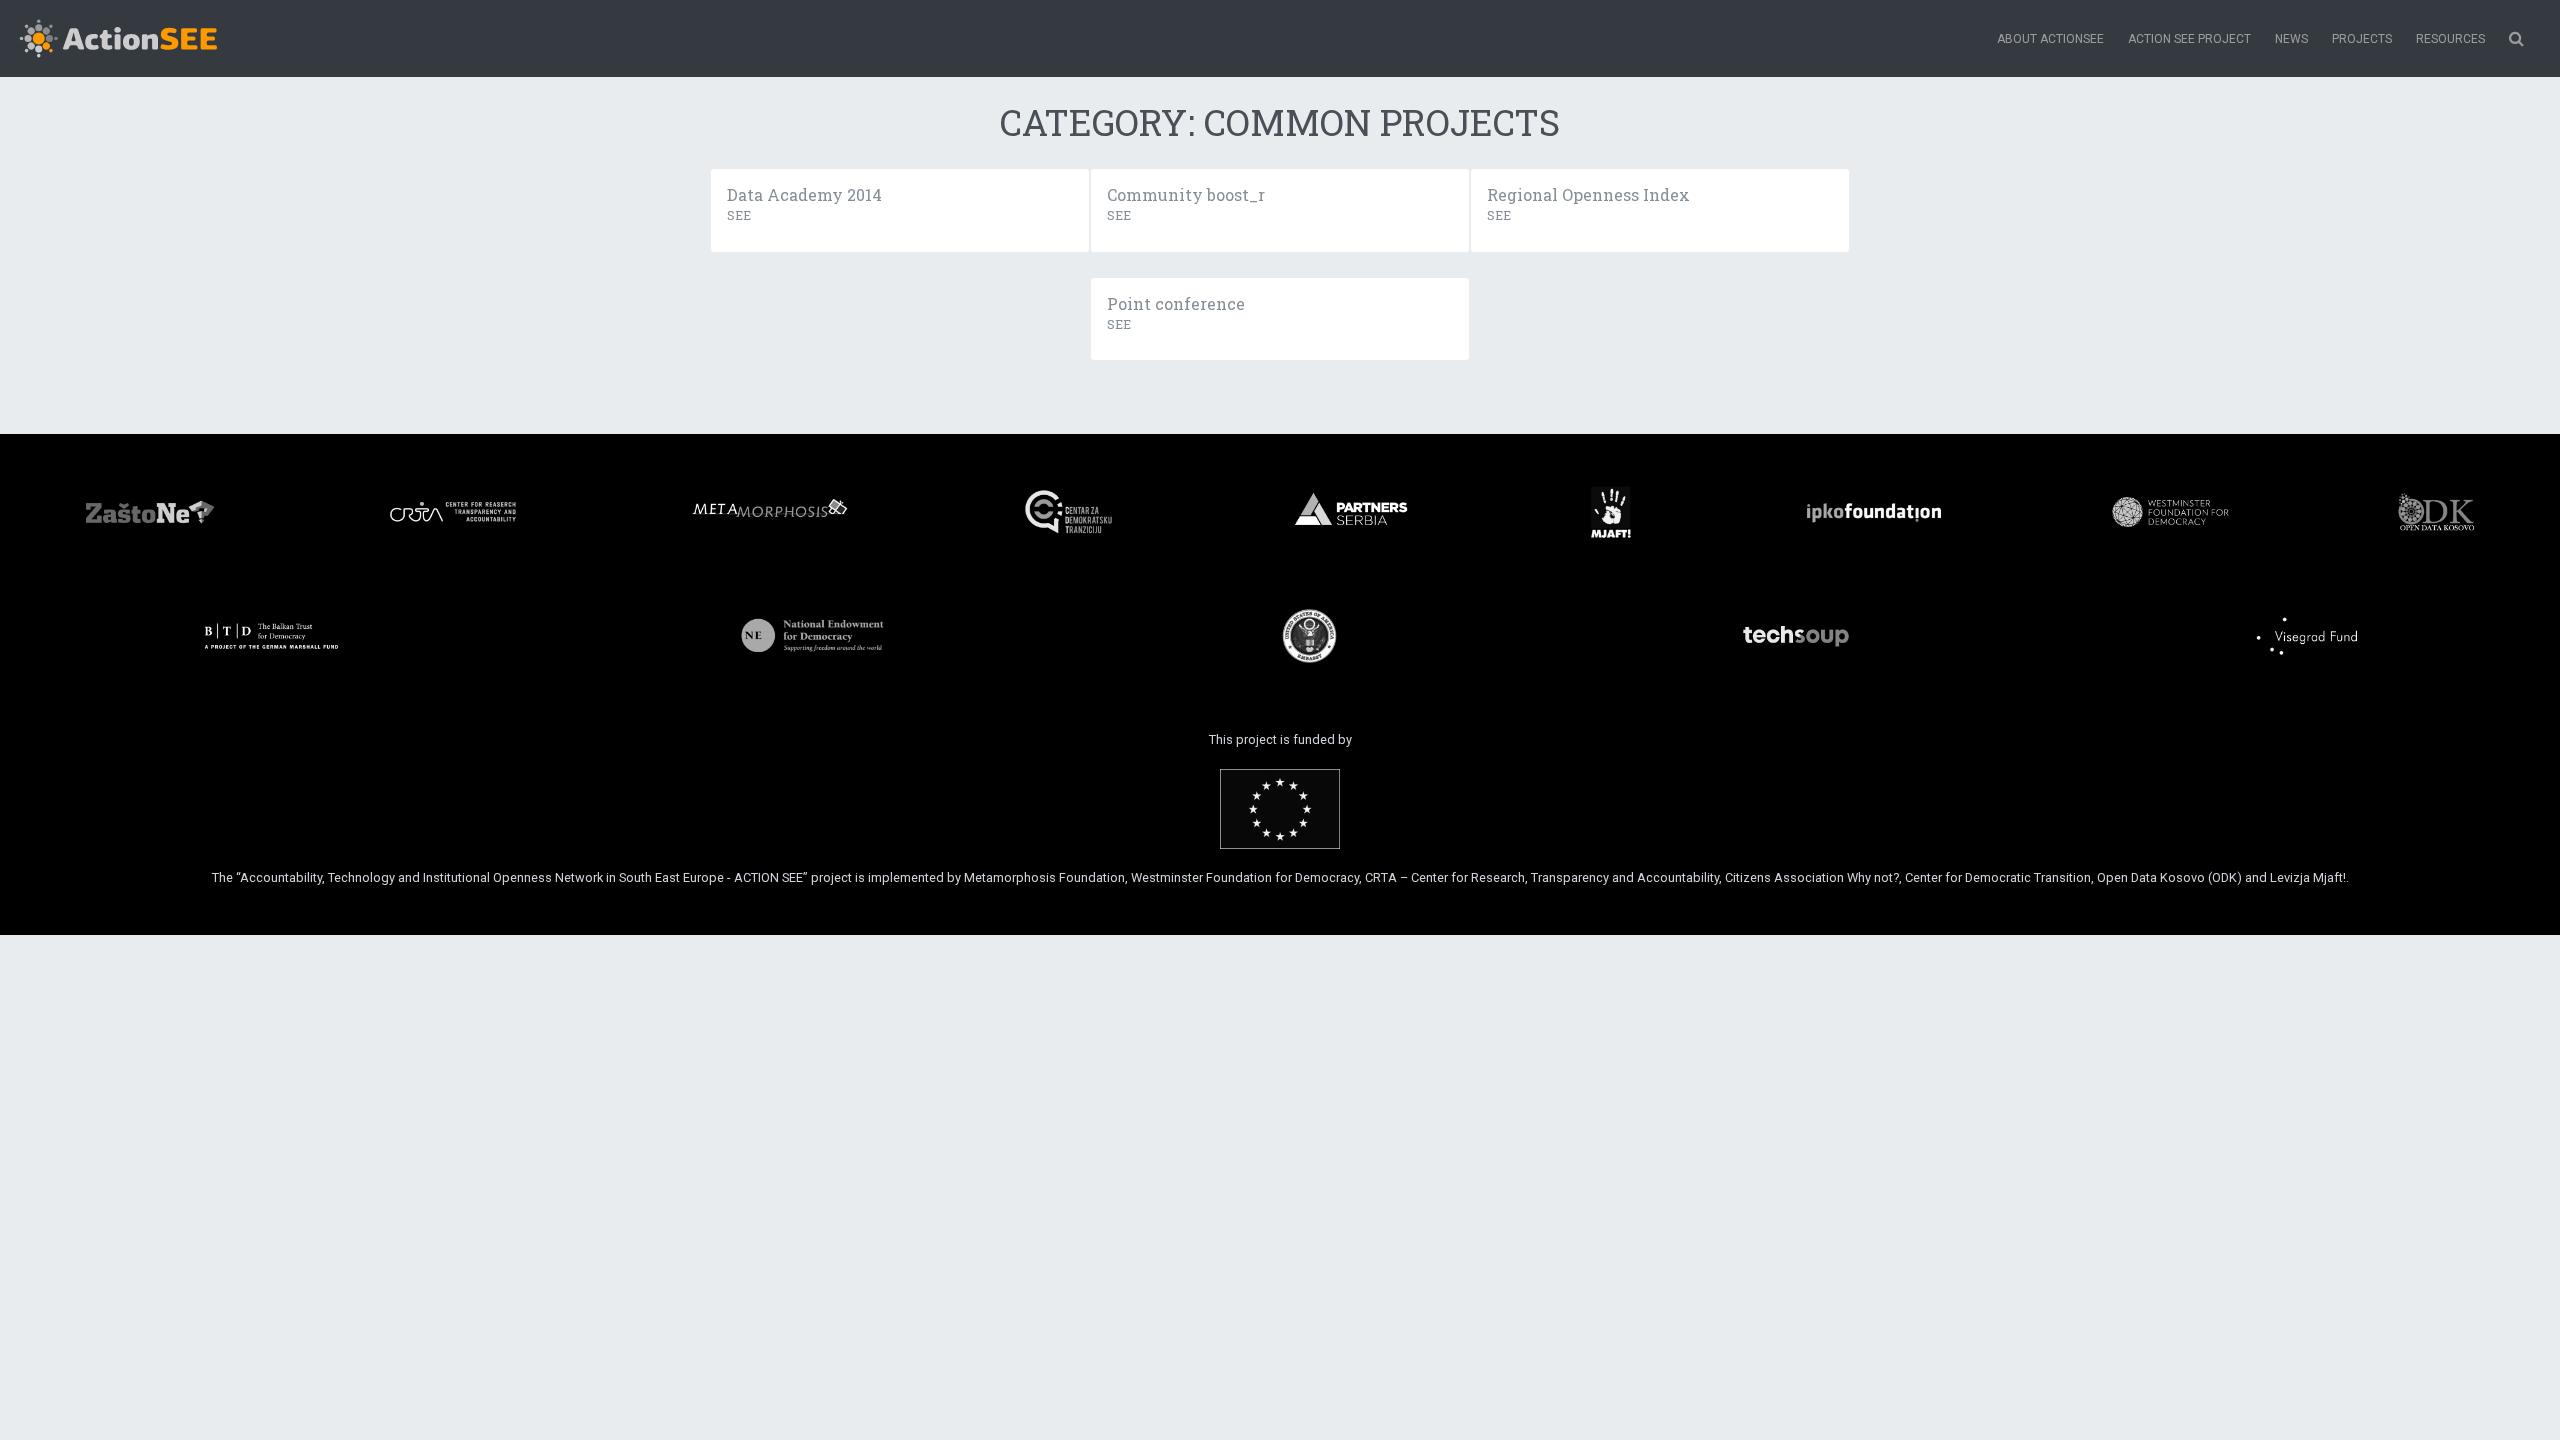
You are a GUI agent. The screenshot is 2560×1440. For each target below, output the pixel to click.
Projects (2362, 39)
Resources (2450, 39)
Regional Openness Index (1588, 194)
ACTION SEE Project (2189, 39)
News (2291, 39)
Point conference (1176, 303)
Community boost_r (1186, 194)
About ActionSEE (2050, 39)
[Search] (2516, 39)
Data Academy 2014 (804, 194)
